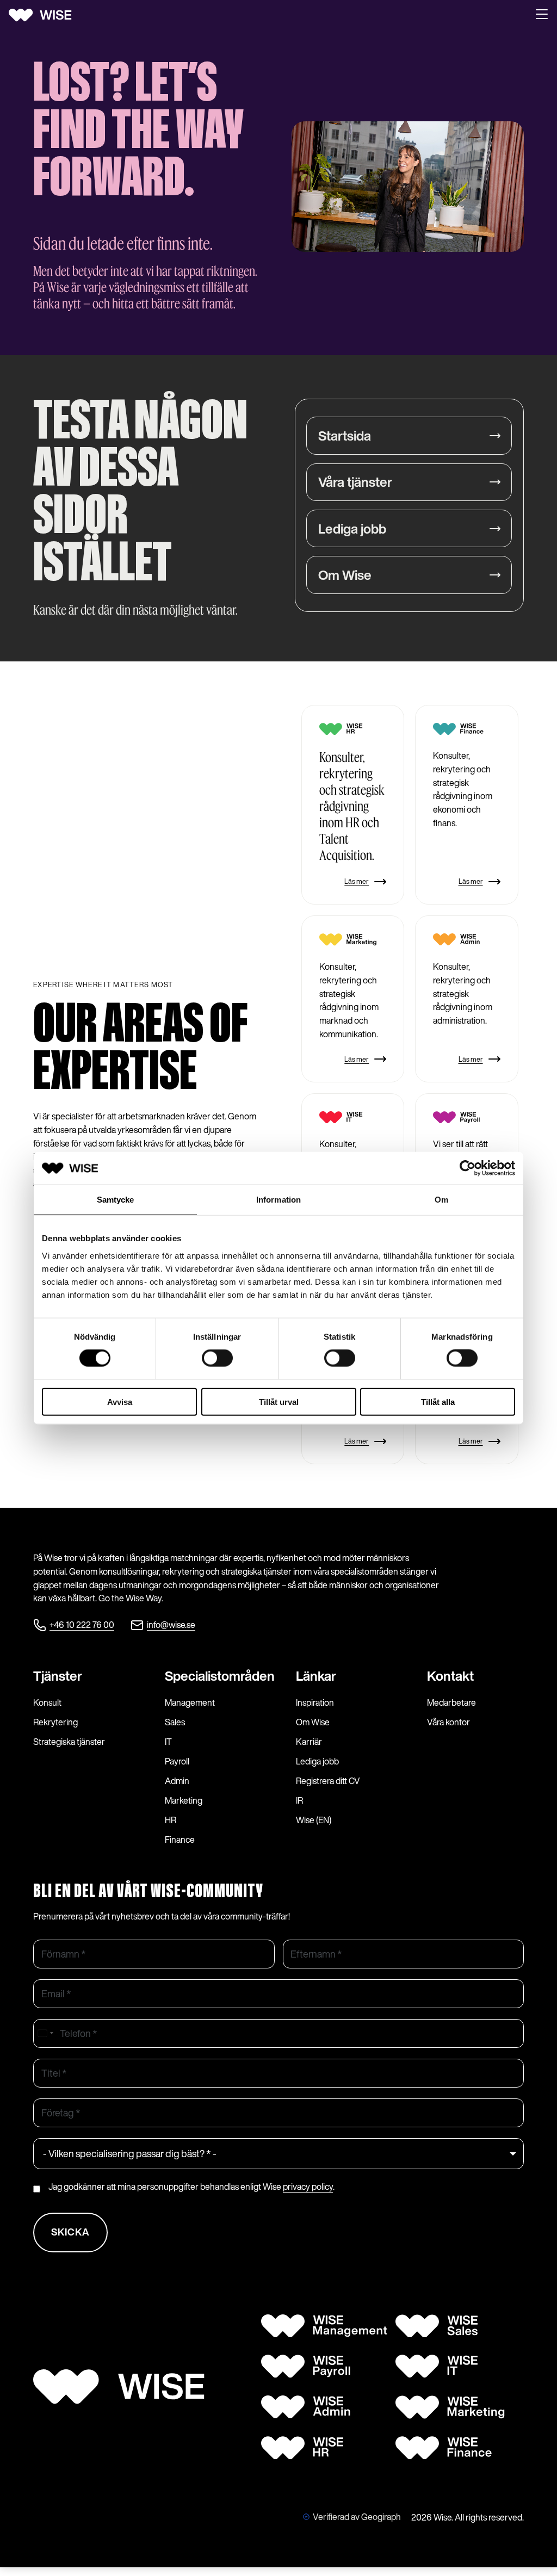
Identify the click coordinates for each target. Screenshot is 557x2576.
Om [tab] (441, 1200)
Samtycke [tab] (116, 1200)
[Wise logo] (44, 15)
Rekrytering (55, 1722)
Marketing (184, 1800)
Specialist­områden (220, 1676)
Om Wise (345, 575)
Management (190, 1702)
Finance (180, 1840)
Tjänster (58, 1676)
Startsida (345, 436)
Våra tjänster (355, 482)
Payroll (177, 1761)
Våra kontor (448, 1722)
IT (168, 1742)
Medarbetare (451, 1702)
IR (299, 1800)
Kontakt (450, 1676)
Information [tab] (278, 1200)
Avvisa (120, 1401)
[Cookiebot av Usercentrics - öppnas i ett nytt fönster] (468, 1168)
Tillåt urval (279, 1401)
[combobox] (45, 2033)
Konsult (47, 1702)
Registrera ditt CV (328, 1781)
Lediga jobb (352, 529)
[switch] (217, 1358)
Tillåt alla (438, 1401)
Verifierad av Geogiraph (357, 2517)
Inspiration (315, 1702)
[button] (542, 15)
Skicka (70, 2232)
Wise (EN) (314, 1820)
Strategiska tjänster (69, 1742)
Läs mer (357, 881)
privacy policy (308, 2187)
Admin (177, 1781)
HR (171, 1820)
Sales (175, 1722)
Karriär (309, 1742)
